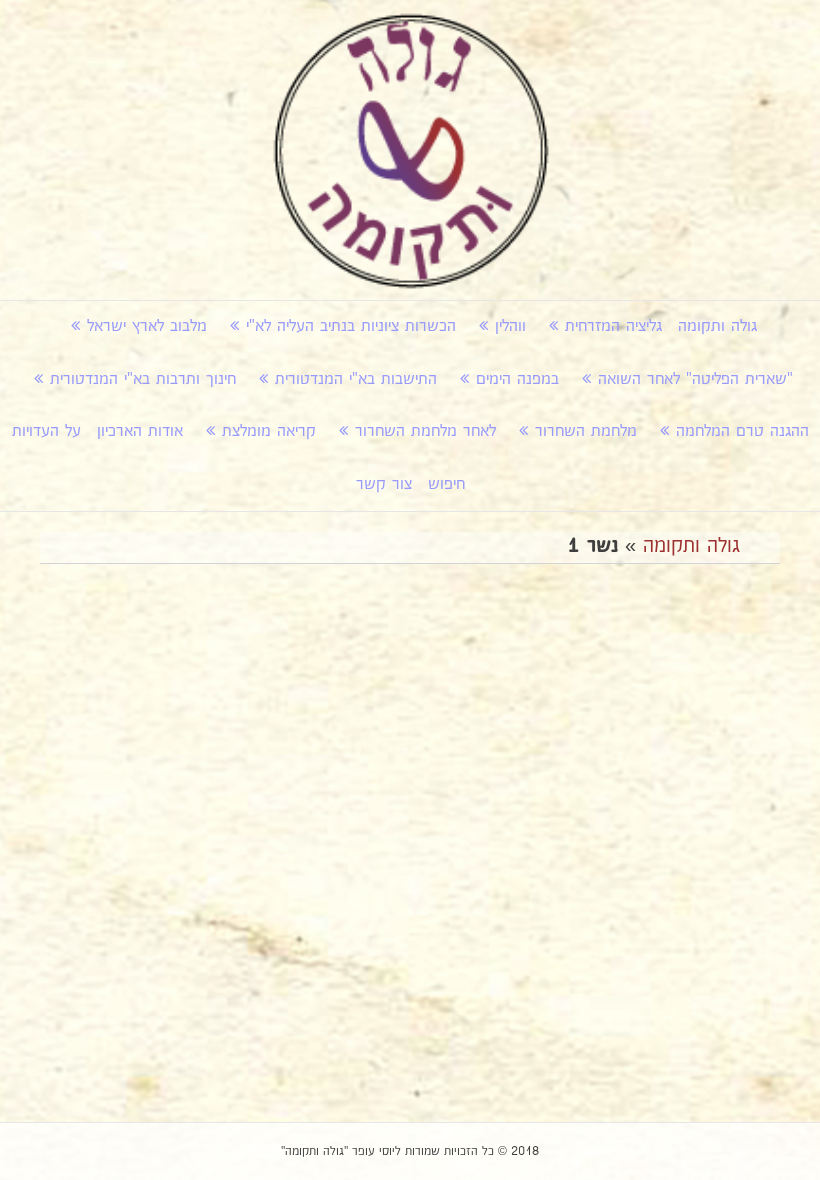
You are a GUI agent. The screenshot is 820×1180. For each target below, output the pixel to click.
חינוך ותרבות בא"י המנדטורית (143, 379)
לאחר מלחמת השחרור (425, 431)
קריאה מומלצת (269, 431)
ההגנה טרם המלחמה (742, 431)
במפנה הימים (517, 379)
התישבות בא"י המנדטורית (356, 379)
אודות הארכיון (140, 431)
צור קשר (384, 484)
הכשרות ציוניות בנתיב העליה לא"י (351, 326)
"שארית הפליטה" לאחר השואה (695, 379)
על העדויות (46, 431)
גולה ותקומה (717, 326)
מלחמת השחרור (586, 431)
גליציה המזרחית (613, 326)
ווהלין (510, 326)
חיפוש (446, 484)
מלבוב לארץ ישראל (147, 326)
